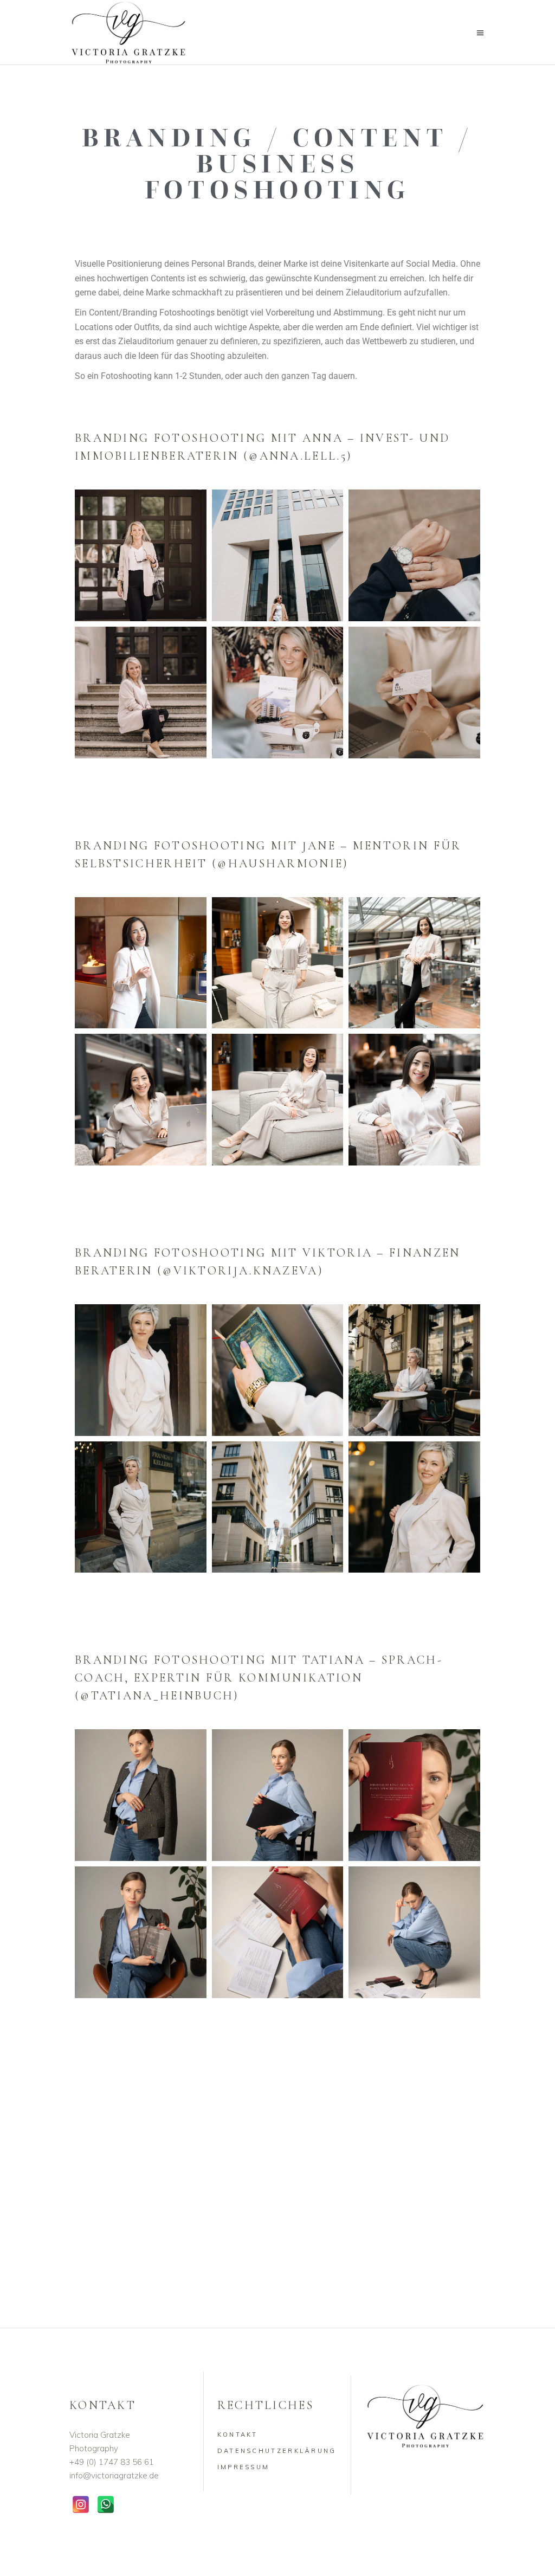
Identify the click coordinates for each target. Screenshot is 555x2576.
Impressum (244, 2467)
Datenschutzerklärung (277, 2451)
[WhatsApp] (106, 2504)
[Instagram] (81, 2504)
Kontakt (238, 2435)
